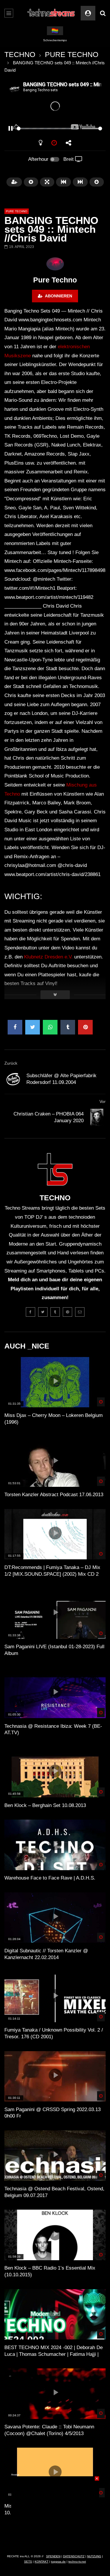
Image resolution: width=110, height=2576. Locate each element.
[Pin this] (85, 1027)
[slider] (48, 129)
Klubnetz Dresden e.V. (48, 957)
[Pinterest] (67, 1312)
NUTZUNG (94, 2556)
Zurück (11, 1063)
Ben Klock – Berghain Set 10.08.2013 (45, 1805)
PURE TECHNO (72, 54)
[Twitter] (43, 1312)
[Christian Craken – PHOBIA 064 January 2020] (97, 1118)
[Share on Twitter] (33, 1027)
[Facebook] (31, 1312)
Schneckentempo (55, 40)
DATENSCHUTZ (74, 2556)
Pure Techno (55, 280)
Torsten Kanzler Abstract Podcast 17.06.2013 (54, 1495)
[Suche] (103, 13)
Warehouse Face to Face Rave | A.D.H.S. (50, 1878)
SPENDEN (53, 2556)
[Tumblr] (55, 1312)
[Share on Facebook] (15, 1027)
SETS (28, 2562)
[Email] (80, 1312)
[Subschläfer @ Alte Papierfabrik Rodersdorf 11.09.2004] (13, 1079)
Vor (103, 1101)
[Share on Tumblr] (68, 1027)
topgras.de (58, 2562)
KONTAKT (42, 2562)
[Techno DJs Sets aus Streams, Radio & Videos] (51, 13)
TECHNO (20, 54)
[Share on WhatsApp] (50, 1027)
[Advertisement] (55, 2513)
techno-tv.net (77, 2562)
